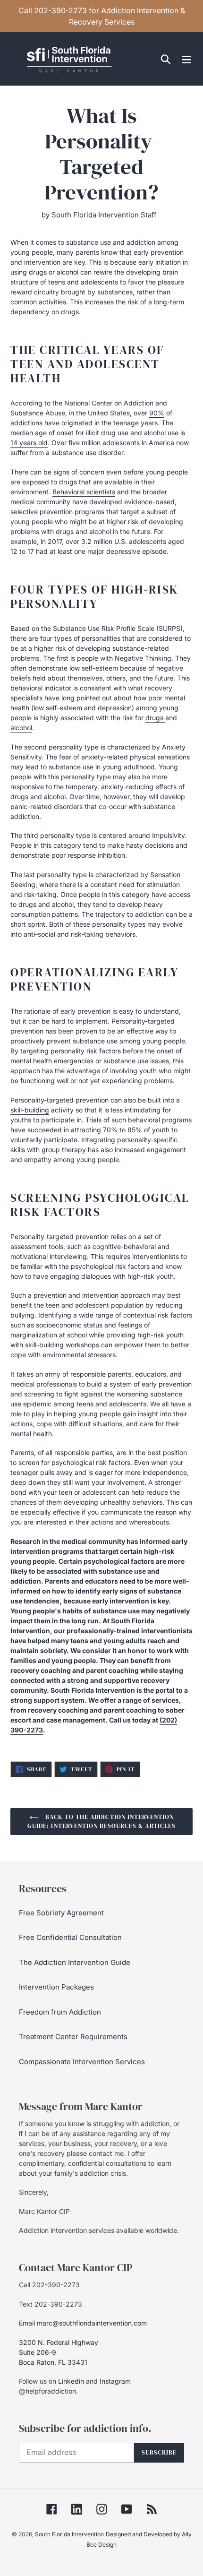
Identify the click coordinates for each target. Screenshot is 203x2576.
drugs (155, 718)
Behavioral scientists (84, 492)
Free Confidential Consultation (70, 1937)
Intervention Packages (56, 1987)
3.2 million (97, 541)
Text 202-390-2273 (51, 2304)
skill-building (30, 1110)
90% (157, 413)
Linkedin (71, 2381)
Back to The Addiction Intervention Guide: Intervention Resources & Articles (101, 1822)
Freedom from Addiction (60, 2012)
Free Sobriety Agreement (61, 1913)
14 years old (29, 443)
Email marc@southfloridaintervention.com (83, 2323)
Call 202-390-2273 (49, 2285)
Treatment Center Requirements (73, 2037)
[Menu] (186, 59)
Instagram (115, 2381)
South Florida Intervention (69, 2534)
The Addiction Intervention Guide (75, 1962)
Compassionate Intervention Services (82, 2062)
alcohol (21, 728)
